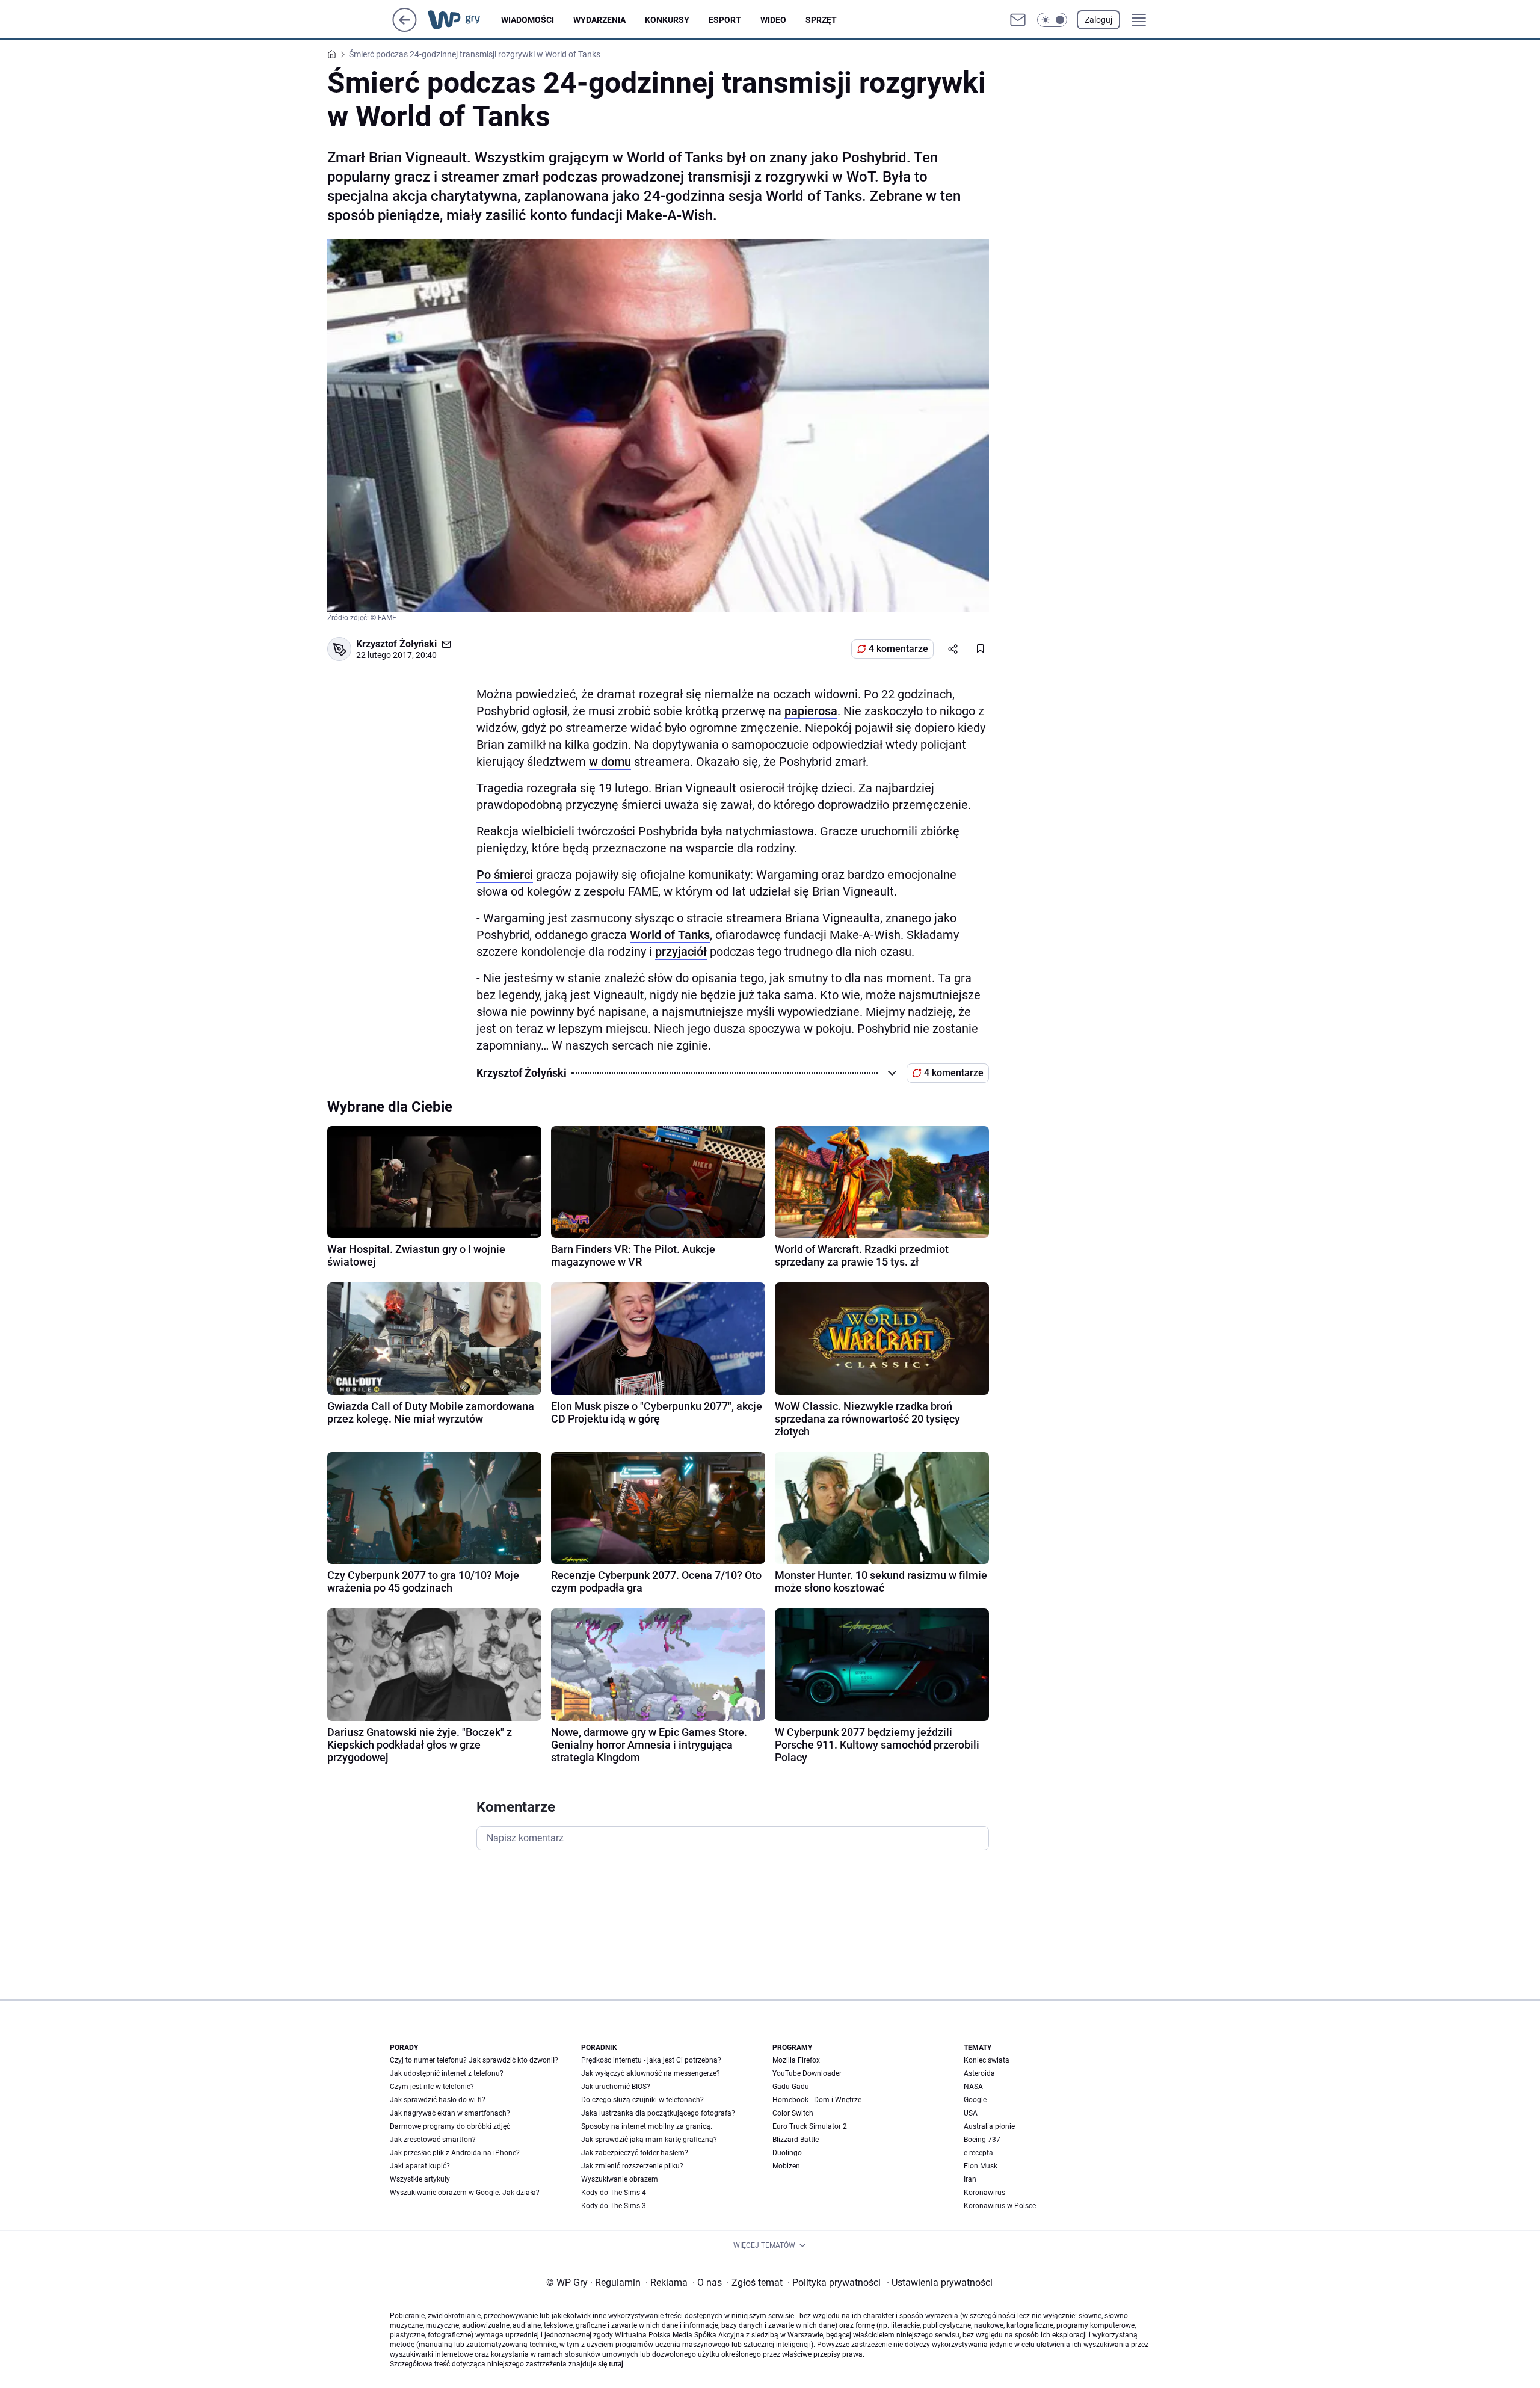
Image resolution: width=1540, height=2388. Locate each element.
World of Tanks (670, 935)
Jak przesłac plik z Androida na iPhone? (455, 2153)
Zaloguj (1098, 20)
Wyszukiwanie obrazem (620, 2179)
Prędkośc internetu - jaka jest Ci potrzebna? (651, 2060)
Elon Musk (981, 2166)
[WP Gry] (464, 20)
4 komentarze (898, 649)
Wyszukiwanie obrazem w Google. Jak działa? (465, 2193)
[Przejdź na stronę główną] (405, 29)
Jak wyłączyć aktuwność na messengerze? (651, 2073)
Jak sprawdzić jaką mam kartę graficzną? (649, 2140)
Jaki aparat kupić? (420, 2166)
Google (975, 2100)
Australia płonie (989, 2126)
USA (971, 2113)
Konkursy (667, 20)
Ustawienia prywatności (940, 2282)
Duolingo (787, 2153)
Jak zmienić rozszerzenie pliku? (632, 2166)
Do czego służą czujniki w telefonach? (642, 2100)
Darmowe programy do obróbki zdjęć (450, 2126)
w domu (610, 762)
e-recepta (978, 2153)
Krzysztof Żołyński (396, 644)
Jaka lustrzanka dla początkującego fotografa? (658, 2113)
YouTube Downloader (807, 2073)
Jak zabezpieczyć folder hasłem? (635, 2153)
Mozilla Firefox (796, 2060)
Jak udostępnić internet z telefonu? (447, 2073)
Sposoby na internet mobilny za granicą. (647, 2126)
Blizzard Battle (796, 2140)
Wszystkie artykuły (420, 2179)
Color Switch (793, 2113)
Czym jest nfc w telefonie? (432, 2087)
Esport (725, 20)
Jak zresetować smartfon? (433, 2140)
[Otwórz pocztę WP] (1018, 20)
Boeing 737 (982, 2140)
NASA (973, 2087)
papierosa (811, 711)
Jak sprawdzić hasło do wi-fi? (438, 2100)
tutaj (616, 2364)
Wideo (773, 20)
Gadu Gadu (791, 2087)
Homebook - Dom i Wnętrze (817, 2100)
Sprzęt (821, 20)
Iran (970, 2179)
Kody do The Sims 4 (614, 2193)
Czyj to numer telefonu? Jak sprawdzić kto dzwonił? (474, 2060)
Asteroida (979, 2073)
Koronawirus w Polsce (1000, 2206)
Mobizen (786, 2166)
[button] (1052, 20)
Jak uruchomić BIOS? (616, 2087)
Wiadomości (528, 20)
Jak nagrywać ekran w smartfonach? (450, 2113)
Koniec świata (987, 2060)
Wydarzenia (599, 20)
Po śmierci (505, 875)
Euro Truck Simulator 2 (810, 2126)
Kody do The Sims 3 (614, 2206)
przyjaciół (681, 952)
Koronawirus (984, 2193)
